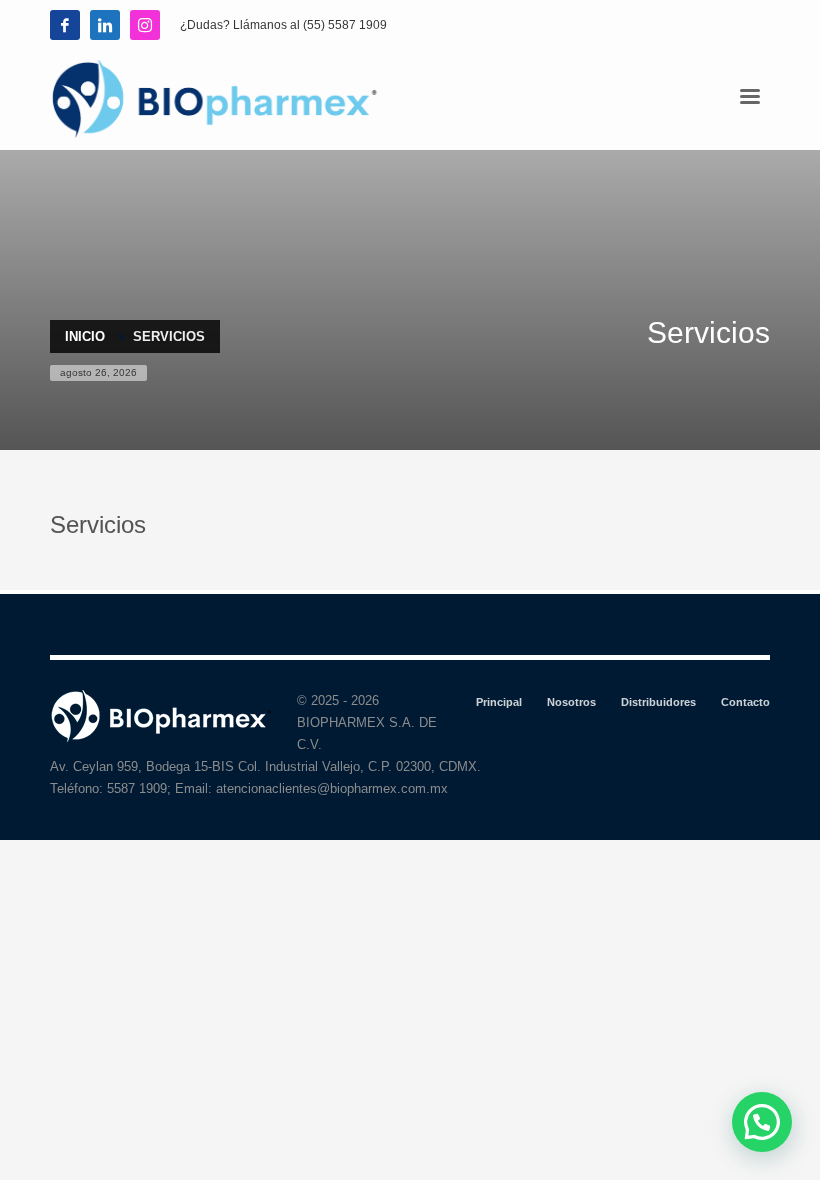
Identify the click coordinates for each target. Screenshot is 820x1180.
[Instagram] (145, 25)
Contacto (745, 702)
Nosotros (571, 702)
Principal (499, 702)
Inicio (85, 336)
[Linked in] (105, 25)
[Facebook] (65, 25)
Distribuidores (658, 702)
